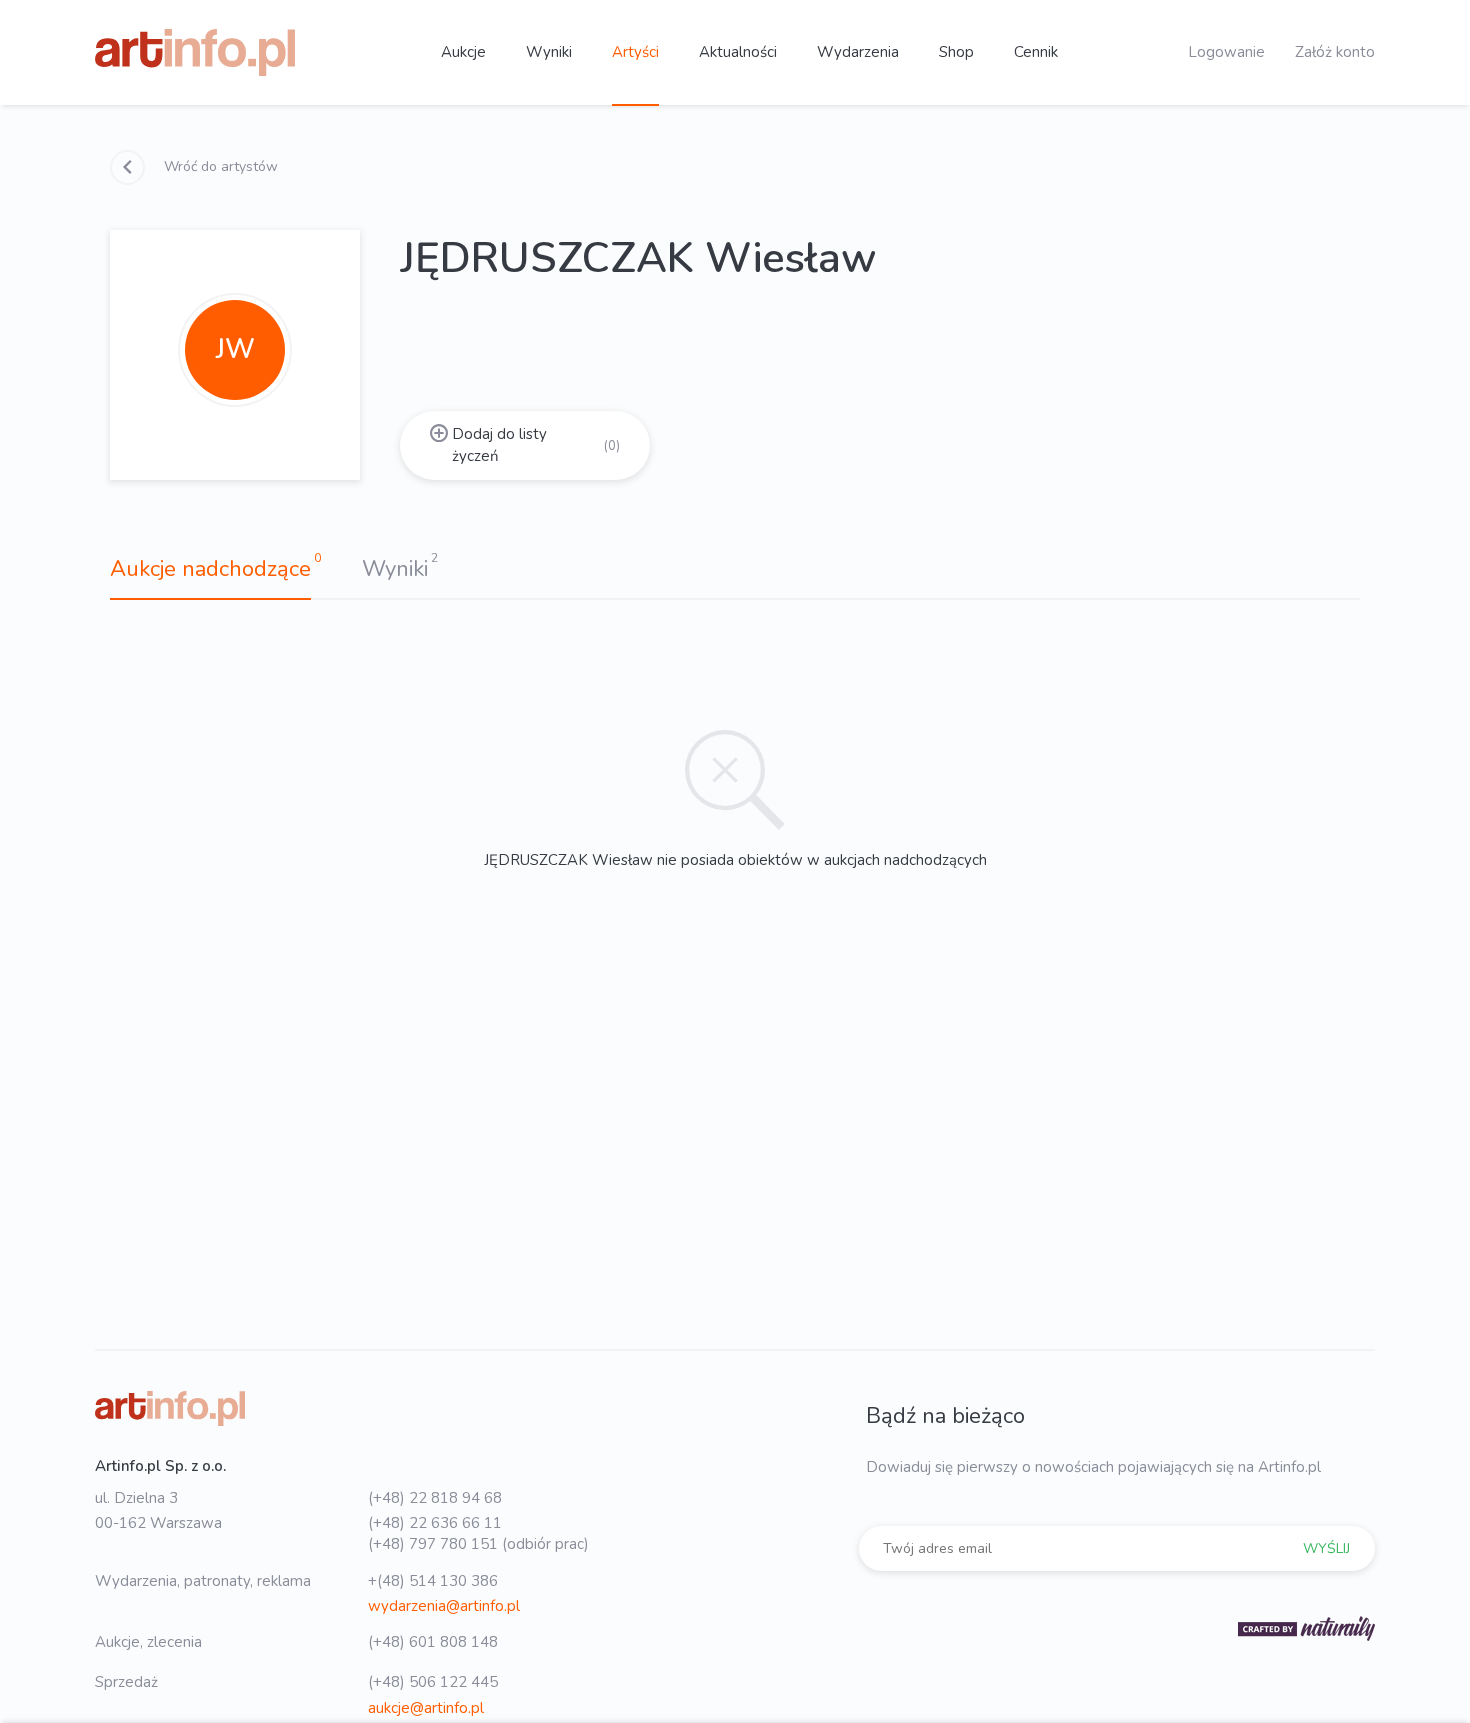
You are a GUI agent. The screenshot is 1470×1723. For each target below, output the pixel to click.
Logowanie (1226, 52)
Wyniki (549, 52)
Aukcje (463, 52)
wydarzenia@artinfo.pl (444, 1606)
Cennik (1036, 52)
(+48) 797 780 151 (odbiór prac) (478, 1544)
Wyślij (1326, 1548)
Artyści (635, 52)
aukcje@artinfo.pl (426, 1708)
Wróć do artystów (219, 166)
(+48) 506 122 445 (433, 1682)
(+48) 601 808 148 (433, 1642)
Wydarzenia (858, 52)
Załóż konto (1335, 52)
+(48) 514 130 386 (433, 1581)
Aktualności (738, 52)
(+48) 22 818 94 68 (435, 1498)
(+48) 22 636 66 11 (435, 1523)
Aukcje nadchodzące (210, 569)
